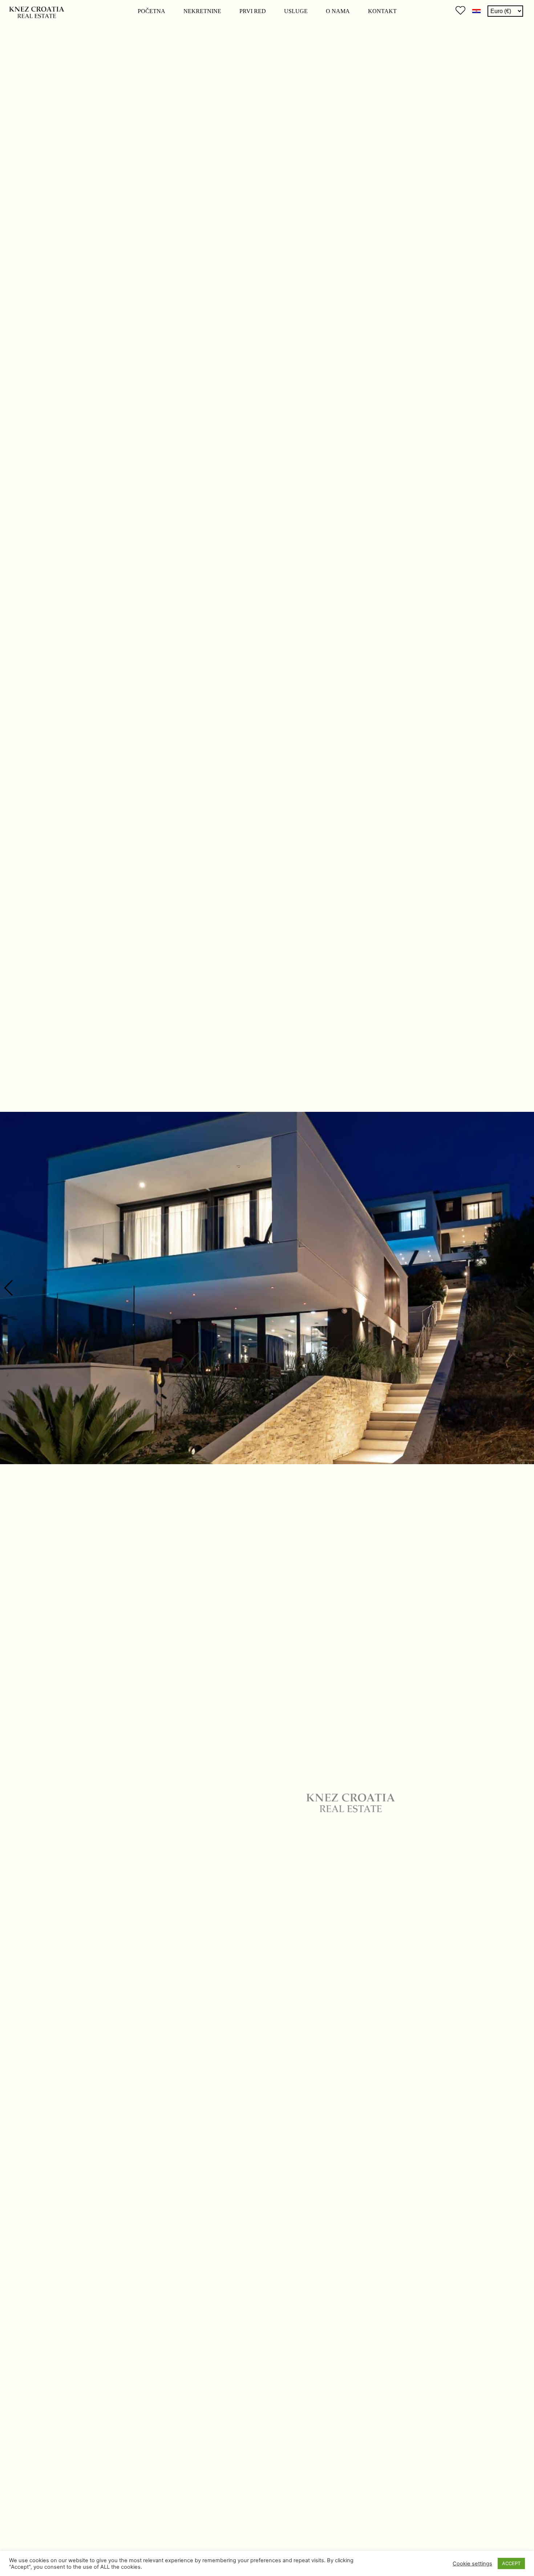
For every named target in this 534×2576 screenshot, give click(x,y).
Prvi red (253, 11)
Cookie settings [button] (472, 2564)
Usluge (296, 11)
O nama (338, 11)
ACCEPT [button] (511, 2563)
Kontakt (382, 11)
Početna (151, 11)
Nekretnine (202, 11)
